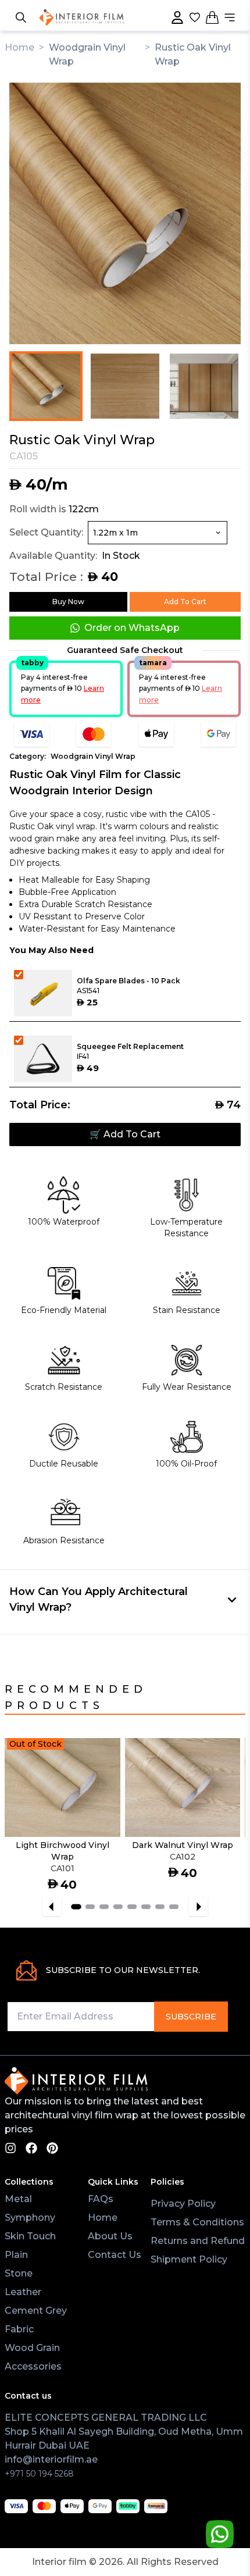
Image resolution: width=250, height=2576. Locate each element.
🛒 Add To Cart (125, 1134)
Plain (16, 2255)
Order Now (37, 1815)
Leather (23, 2292)
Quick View (88, 1815)
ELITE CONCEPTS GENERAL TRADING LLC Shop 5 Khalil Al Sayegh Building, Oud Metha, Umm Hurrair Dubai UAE (124, 2431)
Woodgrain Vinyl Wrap (93, 756)
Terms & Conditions (197, 2222)
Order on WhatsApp (132, 628)
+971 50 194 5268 (39, 2474)
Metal (18, 2199)
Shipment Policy (189, 2259)
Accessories (33, 2366)
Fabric (19, 2329)
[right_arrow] (198, 1907)
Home (19, 47)
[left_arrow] (52, 1907)
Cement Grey (36, 2311)
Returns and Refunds (200, 2241)
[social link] (10, 2148)
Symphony (30, 2218)
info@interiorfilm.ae (51, 2459)
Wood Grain (32, 2348)
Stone (19, 2273)
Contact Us (115, 2255)
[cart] (212, 17)
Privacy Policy (183, 2204)
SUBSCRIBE (191, 2017)
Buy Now (68, 602)
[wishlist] (195, 17)
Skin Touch (30, 2236)
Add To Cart (185, 602)
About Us (110, 2236)
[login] (177, 17)
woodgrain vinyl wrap (87, 54)
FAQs (101, 2199)
